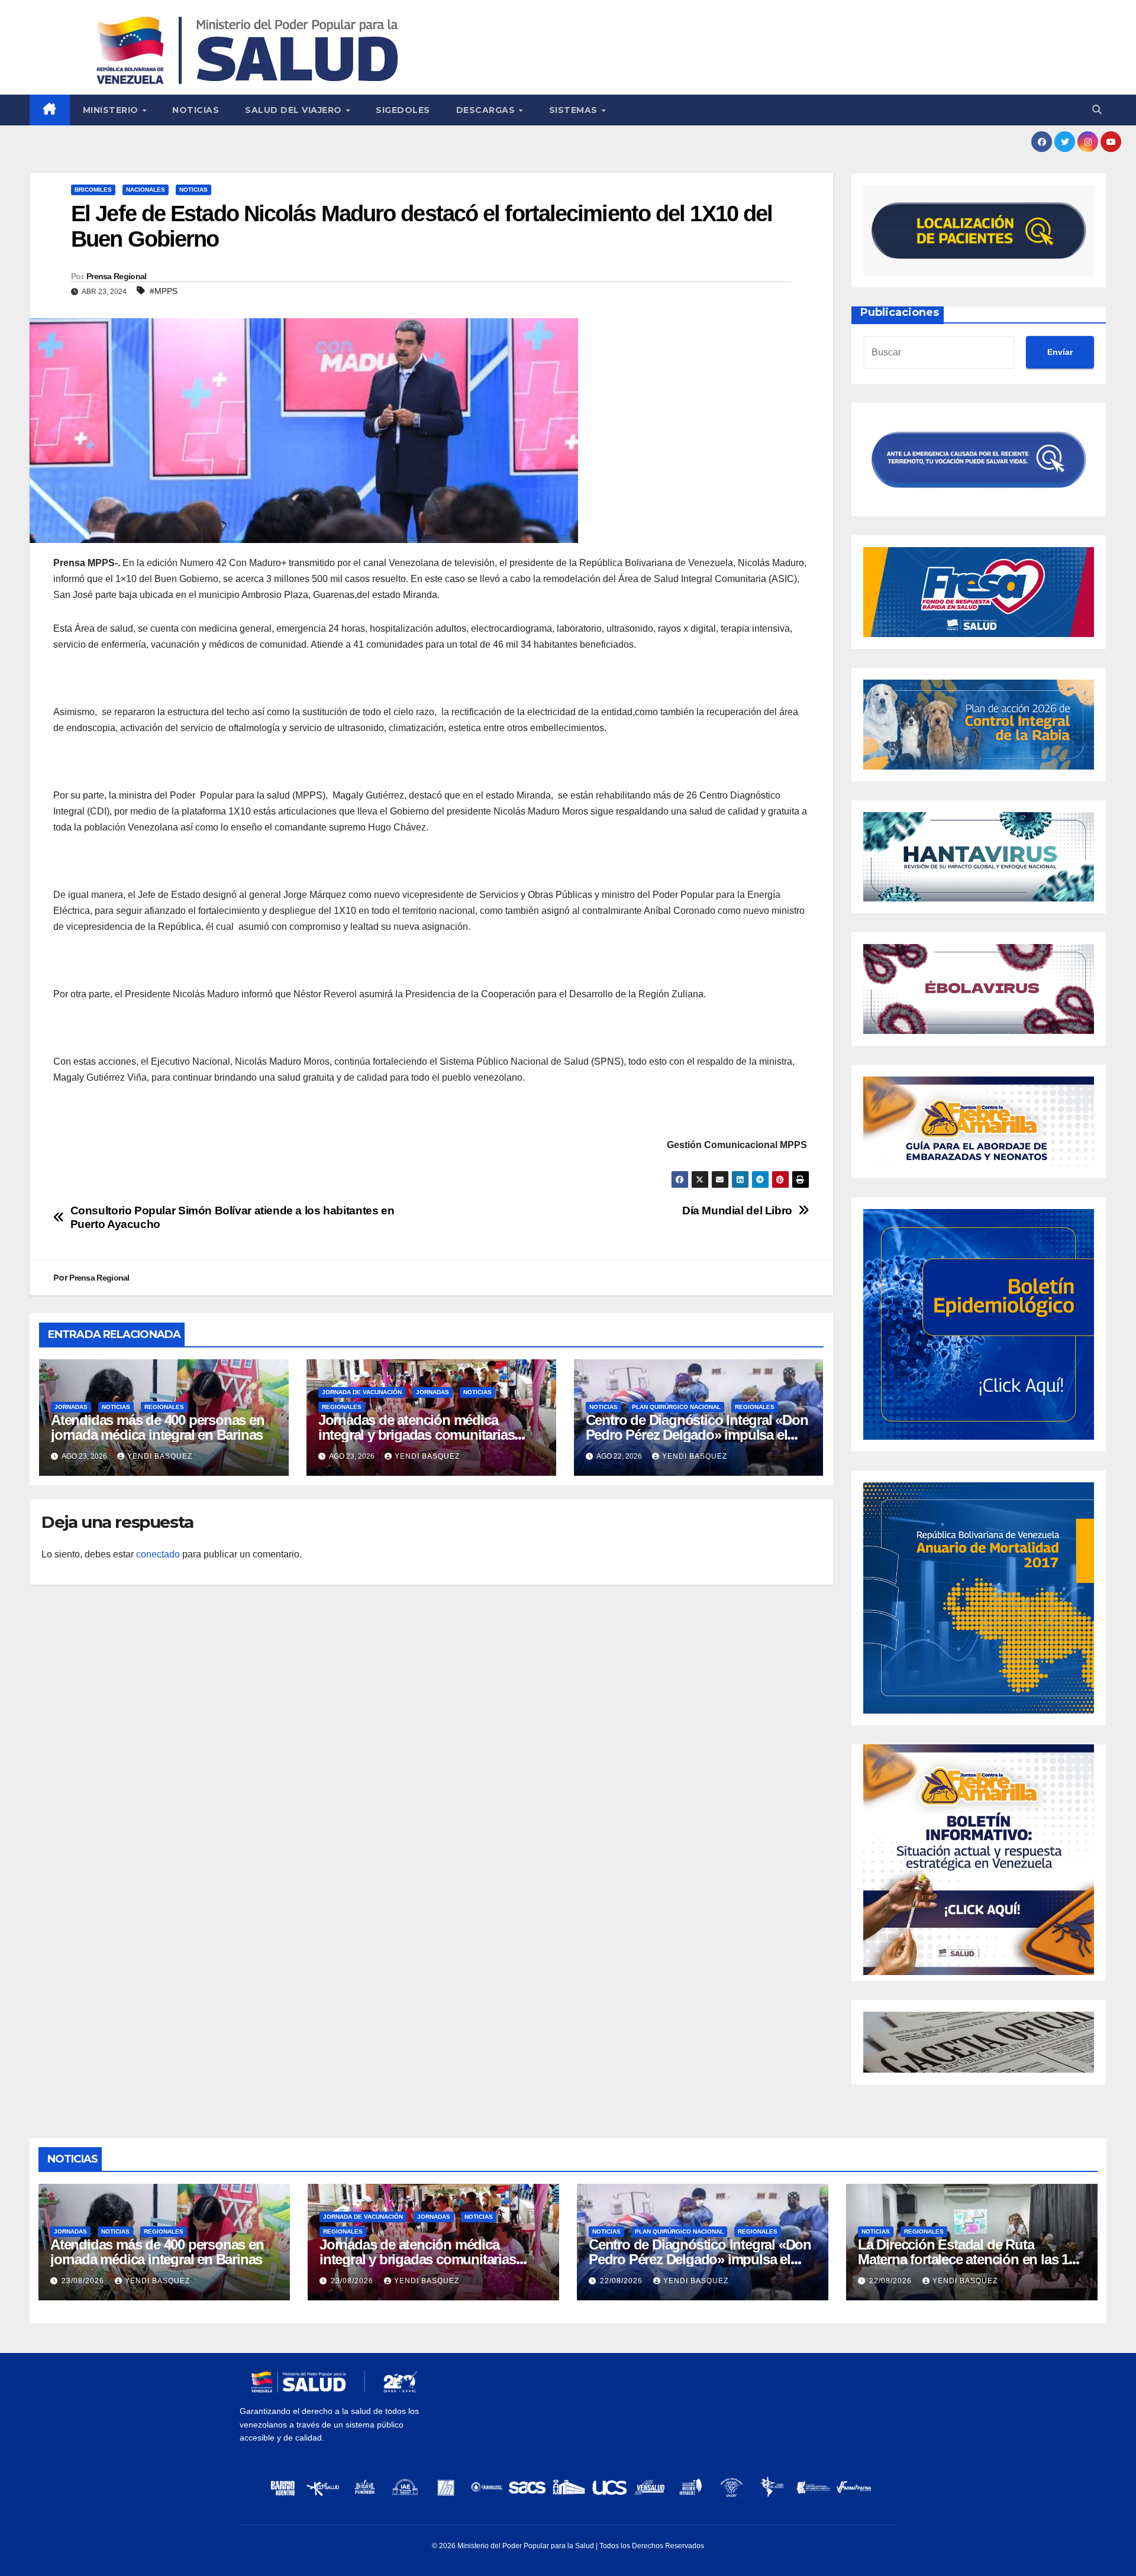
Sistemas (575, 110)
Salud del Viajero (295, 110)
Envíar (1060, 352)
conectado (158, 1554)
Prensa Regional (117, 276)
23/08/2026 (84, 2281)
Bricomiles (93, 190)
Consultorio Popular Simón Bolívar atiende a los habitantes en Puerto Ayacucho (233, 1217)
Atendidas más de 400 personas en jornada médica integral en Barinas (158, 1427)
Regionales (164, 1407)
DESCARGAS (487, 110)
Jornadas (71, 1407)
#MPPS (164, 291)
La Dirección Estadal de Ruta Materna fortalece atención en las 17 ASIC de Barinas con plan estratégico (972, 2259)
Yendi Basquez (160, 1456)
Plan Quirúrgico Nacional (676, 1407)
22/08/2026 (622, 2281)
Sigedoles (403, 110)
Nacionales (146, 190)
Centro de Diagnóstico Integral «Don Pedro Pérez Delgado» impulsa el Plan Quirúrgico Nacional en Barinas (697, 1435)
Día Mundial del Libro (737, 1211)
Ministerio (112, 110)
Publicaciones (900, 312)
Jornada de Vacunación (362, 1392)
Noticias (196, 110)
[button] (1097, 110)
